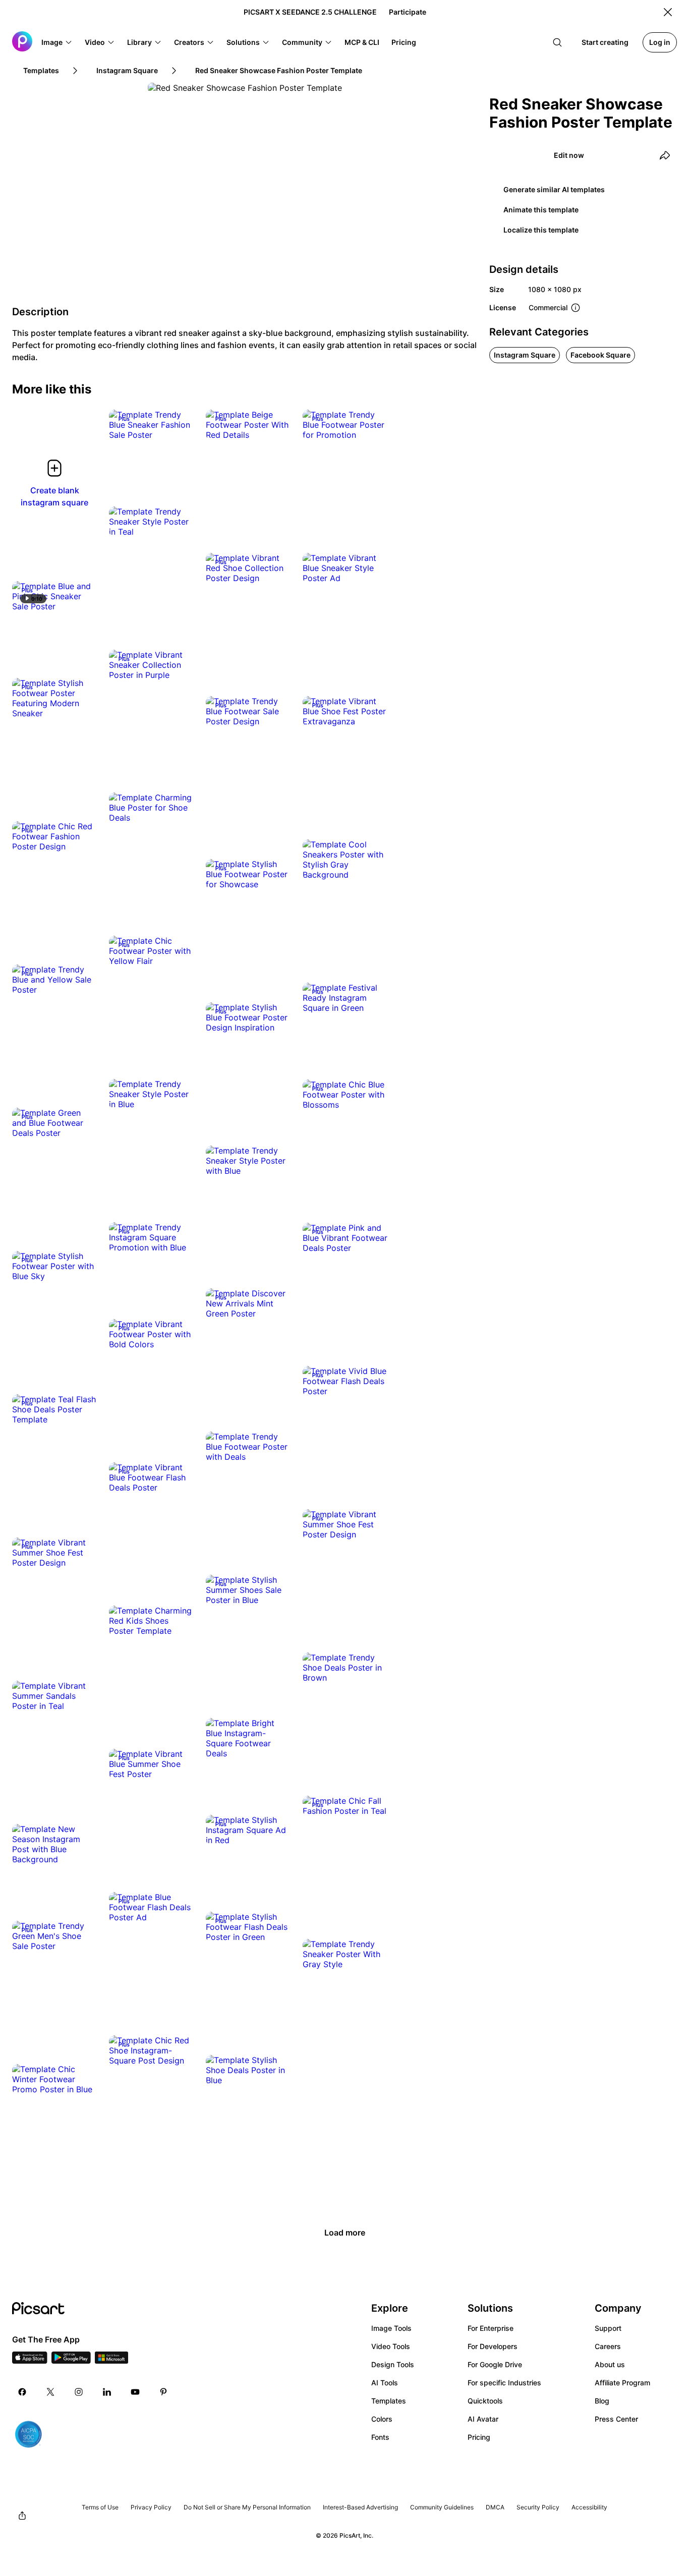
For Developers (493, 2346)
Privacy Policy (151, 2507)
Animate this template (541, 210)
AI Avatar (483, 2419)
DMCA (495, 2507)
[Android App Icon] (71, 2361)
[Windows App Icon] (111, 2361)
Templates (389, 2401)
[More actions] (179, 425)
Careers (608, 2346)
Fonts (380, 2437)
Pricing (479, 2437)
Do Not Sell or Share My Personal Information (247, 2507)
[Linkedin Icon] (107, 2392)
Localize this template (541, 230)
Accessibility (589, 2507)
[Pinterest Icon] (163, 2392)
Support (608, 2328)
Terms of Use (100, 2507)
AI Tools (385, 2383)
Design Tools (393, 2364)
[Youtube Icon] (135, 2392)
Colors (382, 2419)
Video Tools (391, 2346)
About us (610, 2364)
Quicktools (485, 2401)
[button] (57, 42)
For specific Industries (504, 2383)
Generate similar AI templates (554, 189)
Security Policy (538, 2507)
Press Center (616, 2419)
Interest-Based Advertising (360, 2507)
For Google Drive (495, 2364)
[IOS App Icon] (30, 2361)
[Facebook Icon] (22, 2392)
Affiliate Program (622, 2383)
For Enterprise (491, 2328)
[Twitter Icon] (50, 2392)
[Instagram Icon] (79, 2392)
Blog (602, 2401)
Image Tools (391, 2328)
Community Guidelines (442, 2507)
